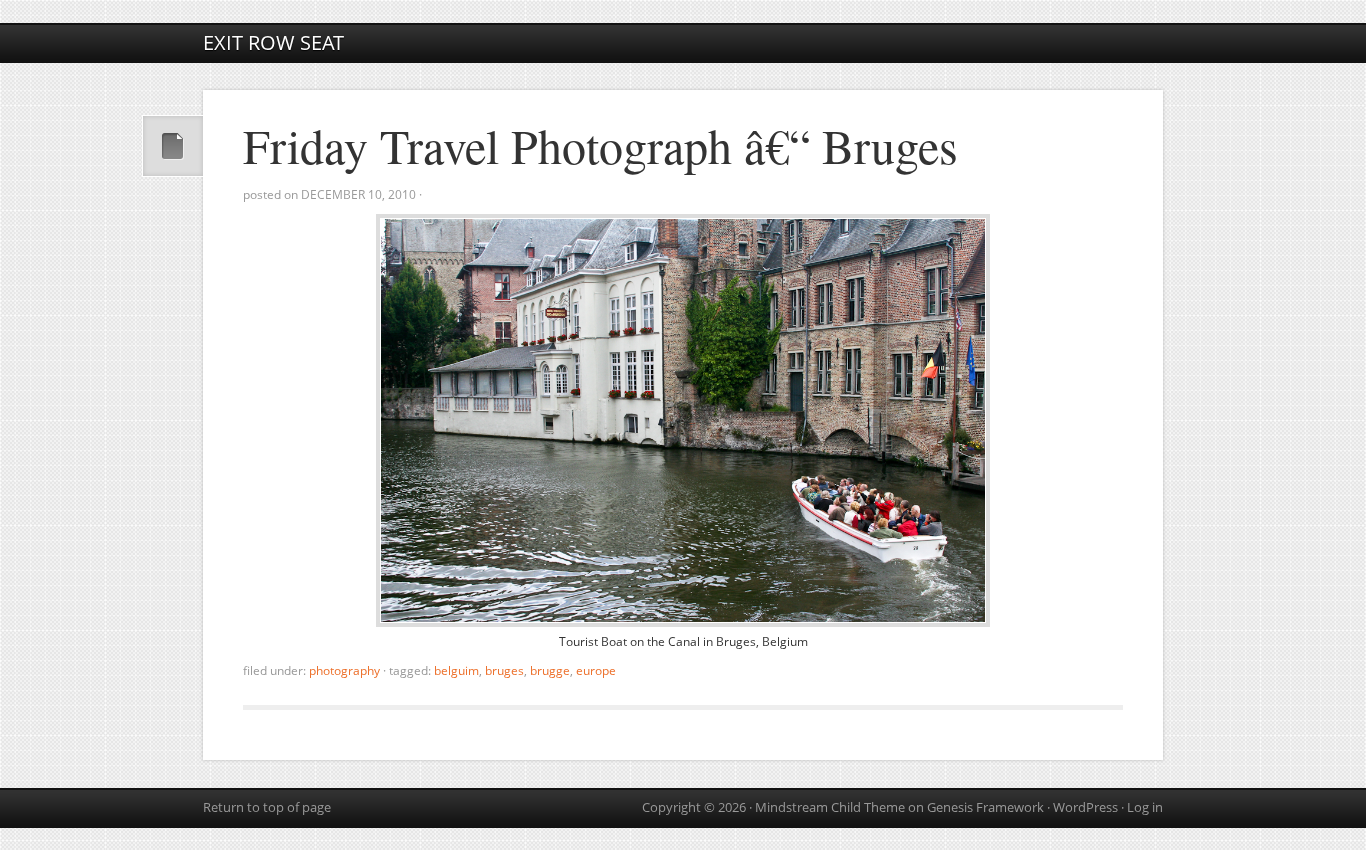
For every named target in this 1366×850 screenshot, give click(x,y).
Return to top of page (267, 807)
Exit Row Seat (273, 42)
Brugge (550, 670)
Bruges (504, 670)
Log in (1145, 807)
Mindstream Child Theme (830, 807)
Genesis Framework (985, 807)
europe (596, 670)
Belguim (456, 670)
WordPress (1085, 807)
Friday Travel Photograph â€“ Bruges (600, 145)
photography (344, 670)
